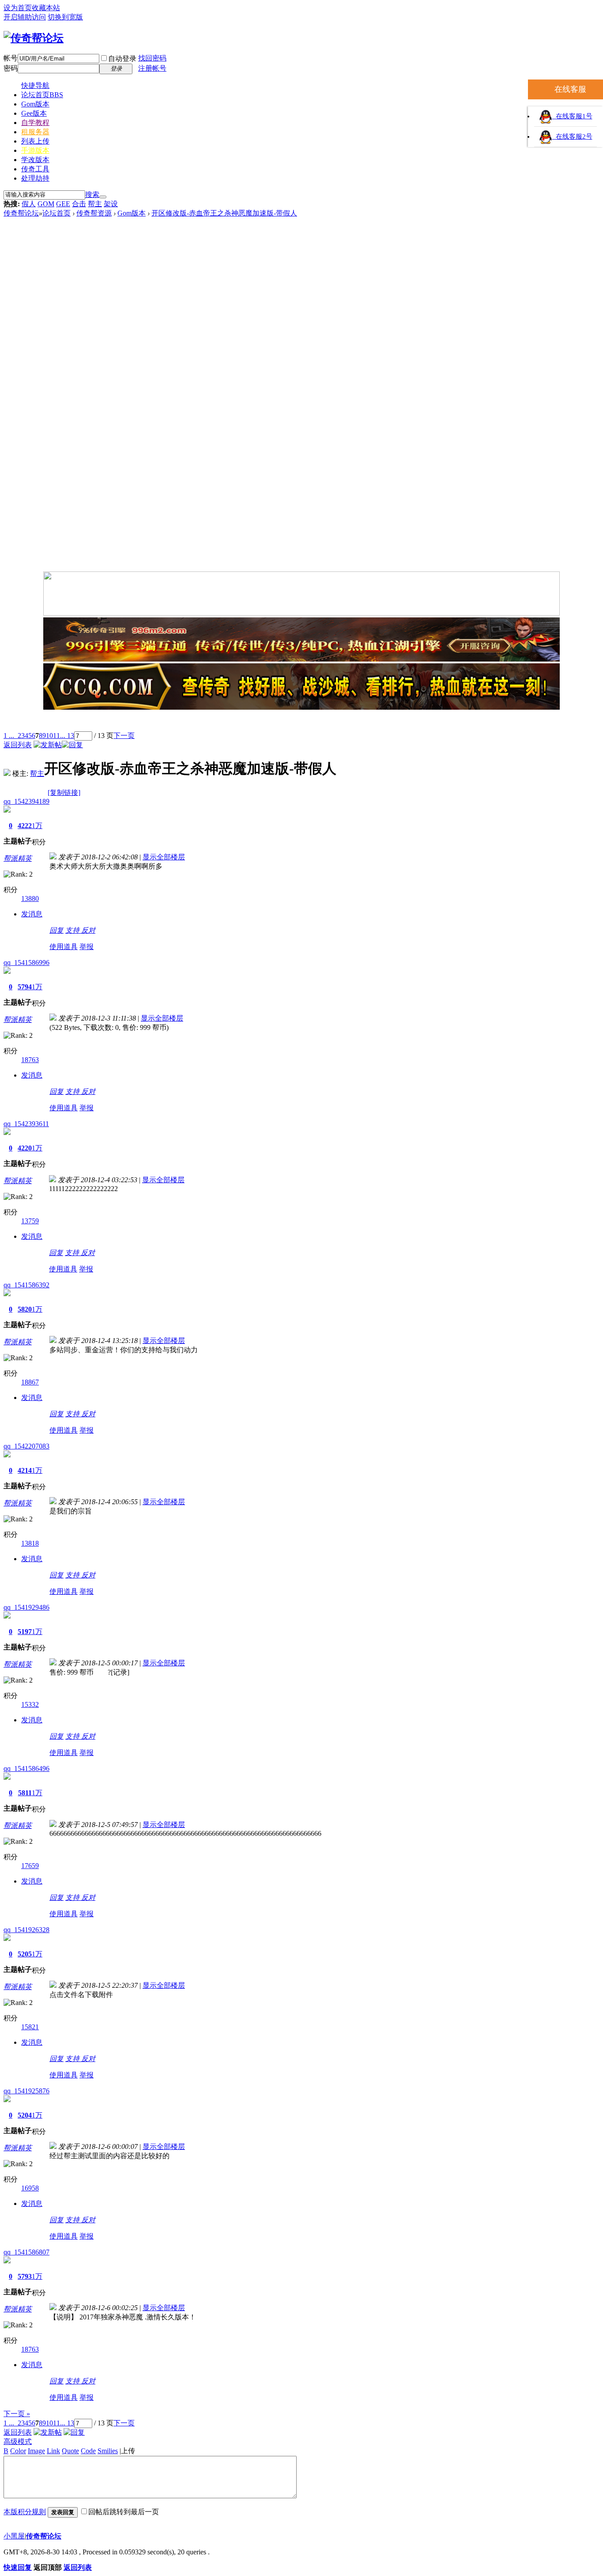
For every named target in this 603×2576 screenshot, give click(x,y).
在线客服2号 (572, 136)
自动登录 (122, 59)
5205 (25, 1954)
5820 (25, 1309)
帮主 (95, 204)
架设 (111, 204)
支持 (73, 930)
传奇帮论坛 (21, 213)
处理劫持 (35, 178)
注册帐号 (152, 68)
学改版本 (35, 160)
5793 (25, 2276)
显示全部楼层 (164, 857)
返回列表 (18, 745)
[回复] (72, 745)
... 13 (67, 736)
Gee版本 (34, 113)
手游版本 (35, 150)
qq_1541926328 (26, 1930)
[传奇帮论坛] (34, 38)
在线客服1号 (572, 116)
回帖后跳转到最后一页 (124, 2512)
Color (18, 2451)
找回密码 (152, 58)
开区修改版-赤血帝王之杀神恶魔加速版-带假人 (224, 213)
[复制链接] (64, 792)
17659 (30, 1866)
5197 (25, 1632)
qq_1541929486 (26, 1607)
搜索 (92, 195)
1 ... (9, 736)
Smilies (108, 2451)
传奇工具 (35, 169)
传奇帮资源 (94, 213)
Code (88, 2451)
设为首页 (18, 8)
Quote (70, 2451)
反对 (88, 930)
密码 (11, 68)
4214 (25, 1470)
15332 (30, 1704)
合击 (79, 204)
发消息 (32, 914)
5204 (25, 2115)
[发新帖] (48, 745)
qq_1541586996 (26, 963)
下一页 (124, 736)
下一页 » (17, 2414)
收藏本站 (46, 8)
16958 (30, 2188)
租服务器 (35, 132)
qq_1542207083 (26, 1446)
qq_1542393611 (26, 1124)
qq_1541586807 (26, 2252)
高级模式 (18, 2442)
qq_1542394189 (26, 801)
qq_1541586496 (26, 1768)
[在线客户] (301, 721)
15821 (30, 2027)
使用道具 (64, 947)
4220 (25, 1148)
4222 (25, 826)
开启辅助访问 (25, 17)
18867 (30, 1382)
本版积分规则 (25, 2512)
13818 (30, 1543)
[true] (103, 197)
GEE (63, 204)
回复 (57, 930)
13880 (30, 898)
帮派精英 (18, 858)
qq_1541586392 (26, 1285)
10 (49, 736)
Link (53, 2451)
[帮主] (7, 774)
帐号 (11, 58)
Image (36, 2451)
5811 (25, 1793)
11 (57, 736)
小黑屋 (14, 2536)
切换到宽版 (65, 17)
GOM (46, 204)
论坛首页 (42, 95)
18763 (30, 1060)
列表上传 (35, 141)
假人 (29, 204)
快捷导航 (35, 85)
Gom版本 (35, 104)
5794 (25, 987)
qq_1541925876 (26, 2091)
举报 (87, 947)
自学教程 (35, 123)
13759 (30, 1221)
